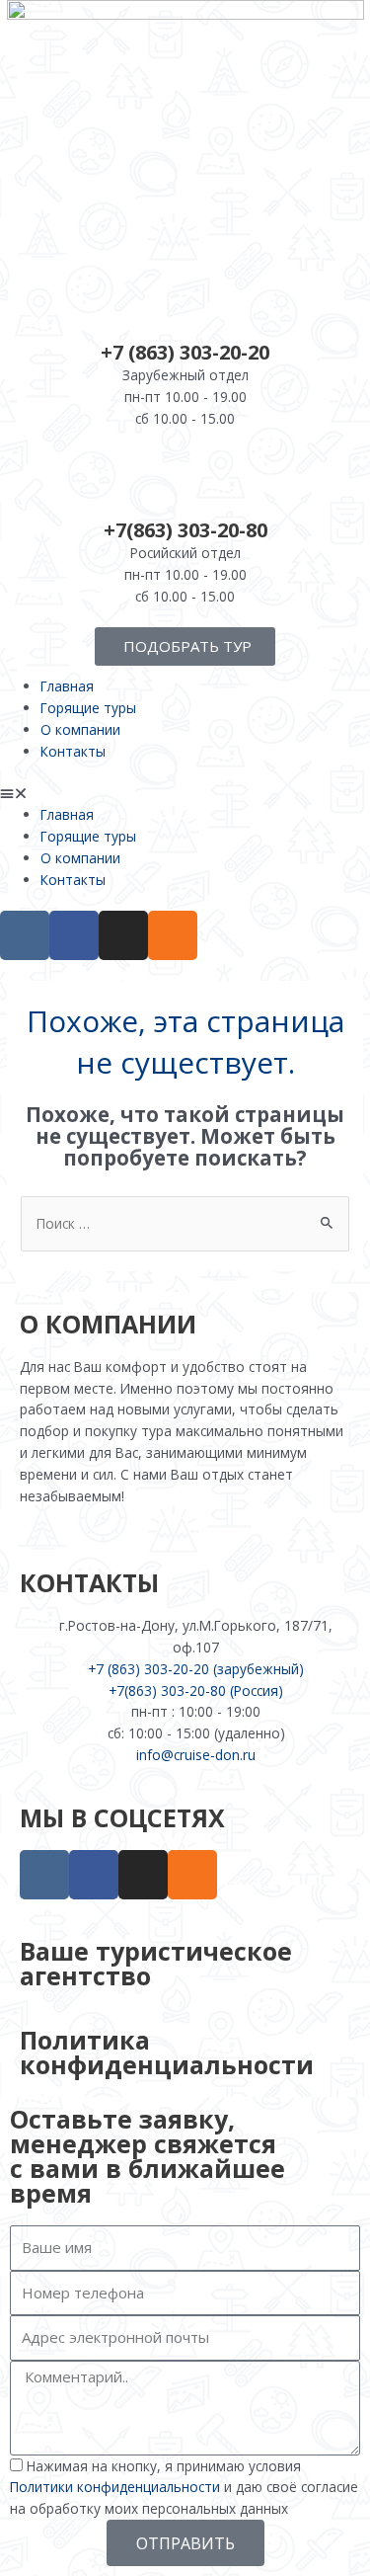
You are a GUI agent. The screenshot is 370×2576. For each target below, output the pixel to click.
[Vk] (25, 935)
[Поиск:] (185, 1223)
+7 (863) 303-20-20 (185, 352)
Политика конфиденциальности (167, 2052)
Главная (67, 686)
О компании (80, 729)
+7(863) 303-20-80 (185, 530)
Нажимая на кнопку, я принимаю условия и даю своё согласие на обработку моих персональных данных (184, 2488)
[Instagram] (123, 935)
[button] (185, 793)
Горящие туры (88, 708)
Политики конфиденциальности (115, 2487)
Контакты (73, 751)
